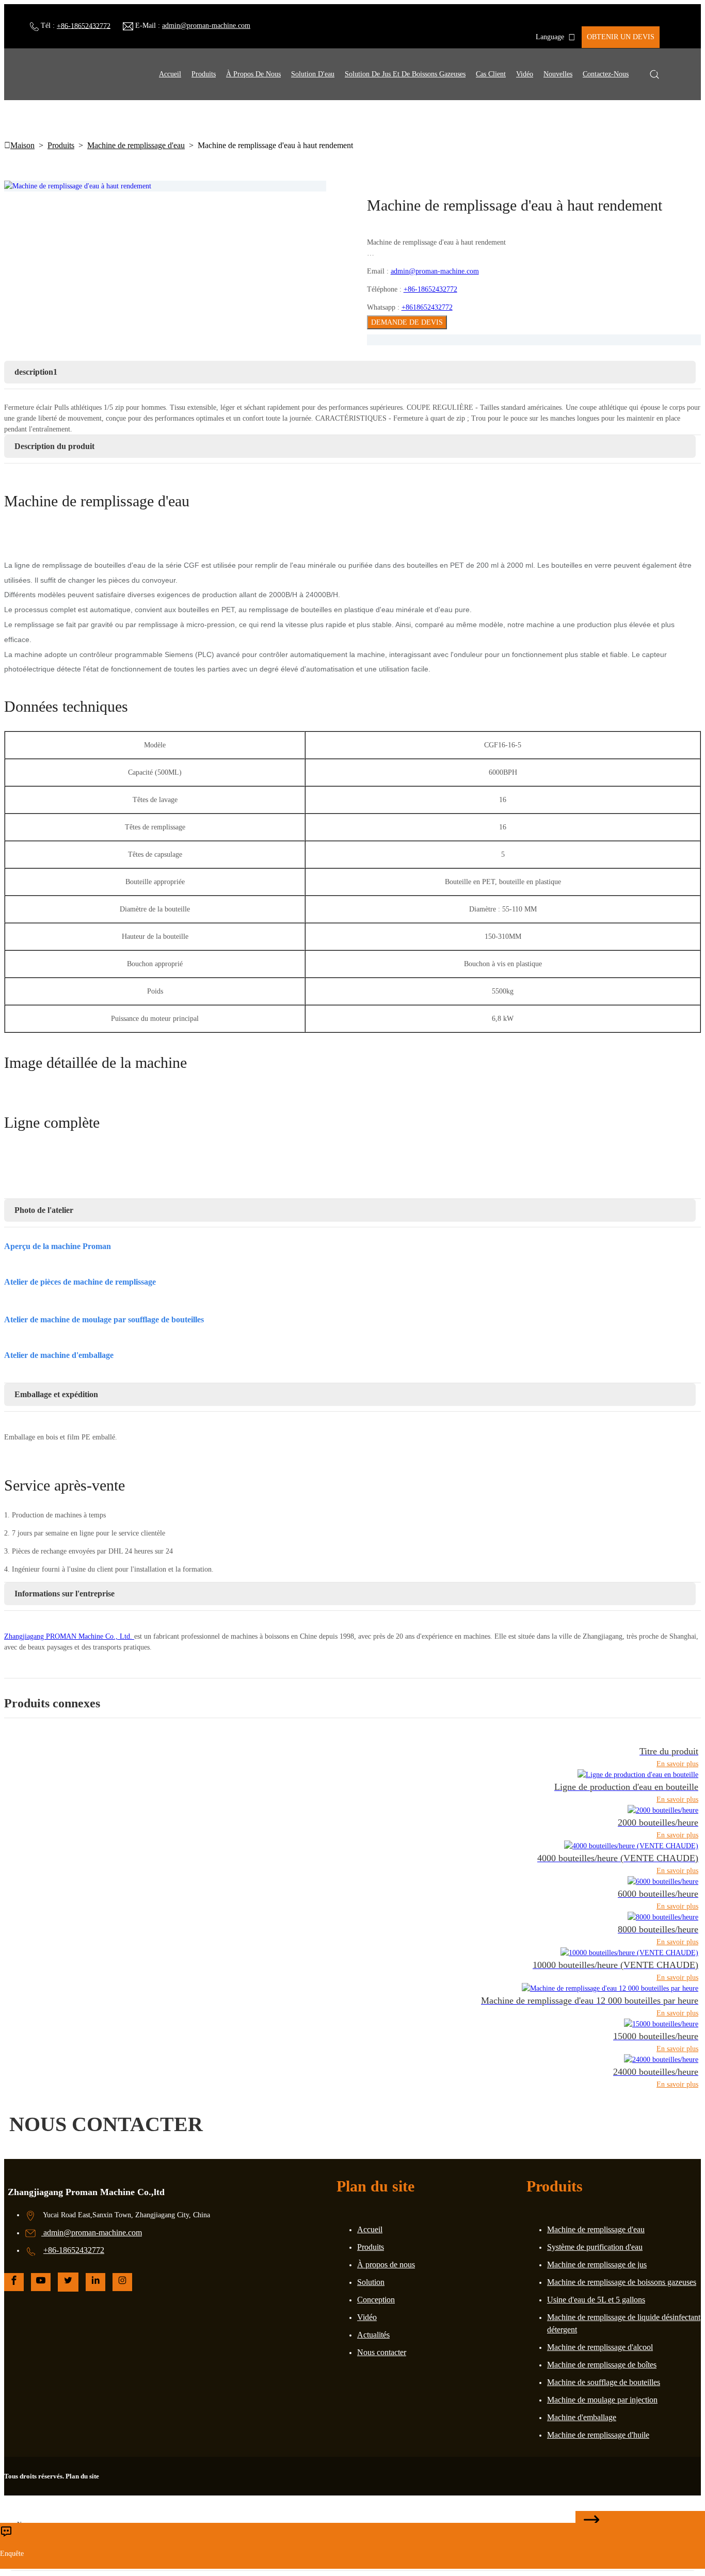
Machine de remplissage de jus (597, 2265)
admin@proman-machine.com (206, 26)
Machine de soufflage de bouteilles (604, 2382)
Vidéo (525, 74)
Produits (204, 74)
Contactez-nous (606, 74)
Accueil (170, 74)
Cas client (491, 74)
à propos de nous (253, 74)
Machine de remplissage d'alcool (600, 2347)
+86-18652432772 (84, 26)
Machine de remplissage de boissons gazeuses (622, 2282)
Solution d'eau (313, 74)
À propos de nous (386, 2265)
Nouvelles (558, 74)
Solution (371, 2282)
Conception (376, 2300)
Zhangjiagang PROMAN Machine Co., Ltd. (69, 1636)
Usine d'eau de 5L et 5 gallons (596, 2300)
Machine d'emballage (582, 2417)
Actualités (373, 2335)
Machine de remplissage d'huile (598, 2435)
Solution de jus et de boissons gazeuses (405, 74)
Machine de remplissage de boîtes (602, 2365)
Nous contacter (382, 2352)
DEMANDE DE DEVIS (407, 322)
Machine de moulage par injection (602, 2400)
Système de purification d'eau (595, 2247)
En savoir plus (677, 1764)
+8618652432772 (427, 307)
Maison (22, 145)
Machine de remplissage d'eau (136, 145)
